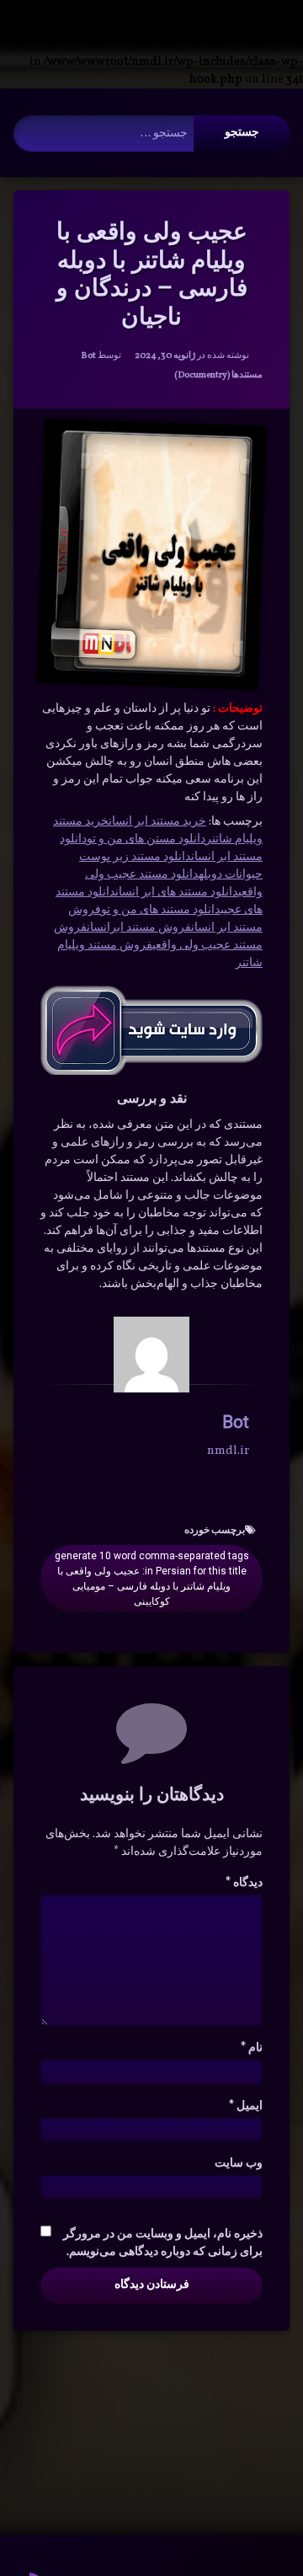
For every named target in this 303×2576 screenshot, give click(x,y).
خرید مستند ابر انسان (157, 822)
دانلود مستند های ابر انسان (177, 893)
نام (252, 2048)
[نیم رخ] (151, 1355)
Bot (88, 356)
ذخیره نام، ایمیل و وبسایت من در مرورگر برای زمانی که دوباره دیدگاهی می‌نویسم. (163, 2243)
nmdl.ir (228, 1451)
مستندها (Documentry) (218, 375)
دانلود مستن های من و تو (146, 839)
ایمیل (246, 2106)
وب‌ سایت (239, 2164)
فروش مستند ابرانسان (139, 928)
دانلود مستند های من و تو (161, 910)
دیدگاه (244, 1883)
